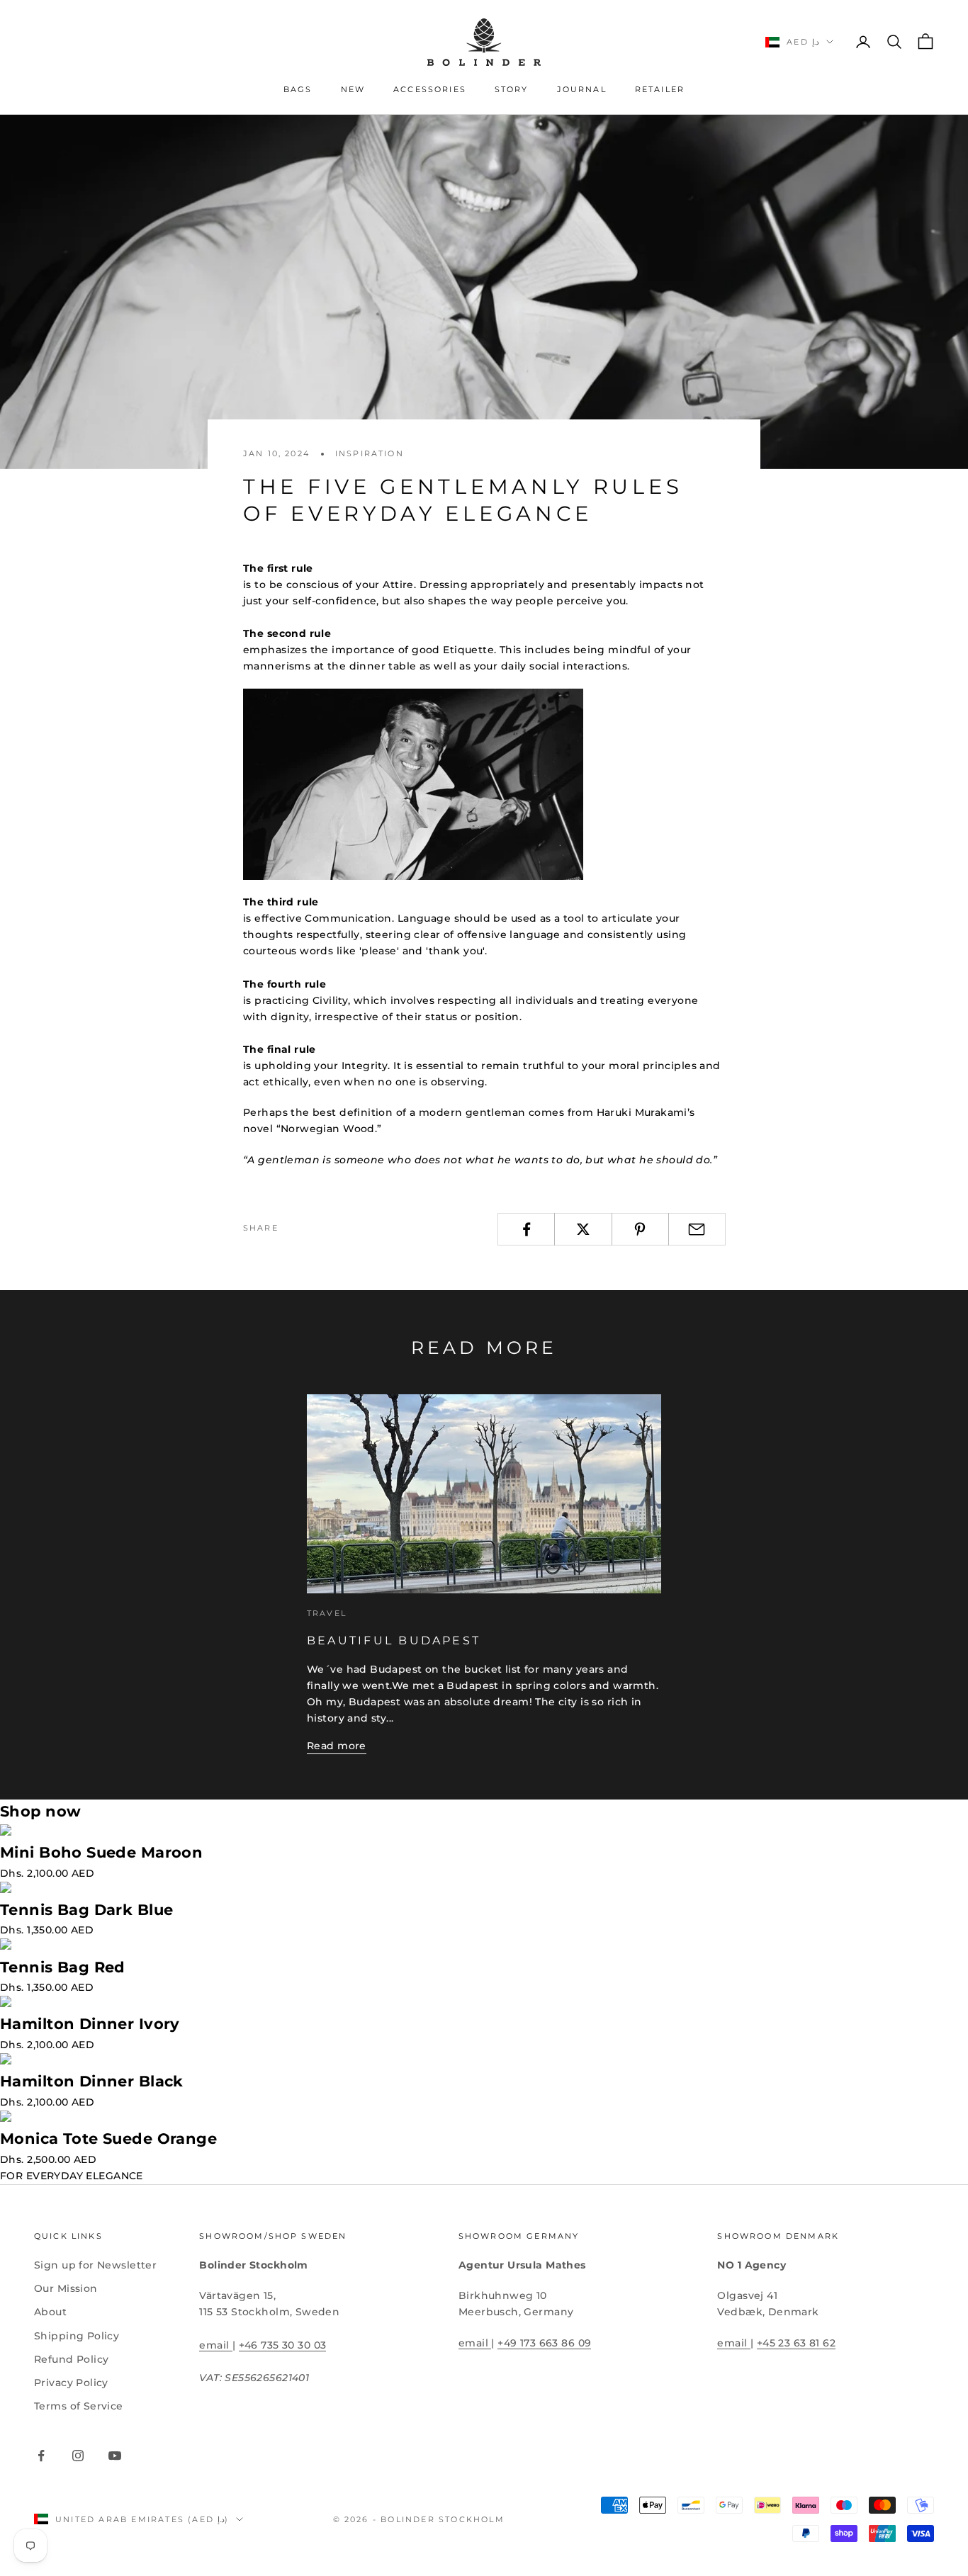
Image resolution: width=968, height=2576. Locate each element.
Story (512, 90)
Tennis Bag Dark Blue (86, 1910)
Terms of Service (79, 2406)
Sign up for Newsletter (95, 2265)
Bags (298, 90)
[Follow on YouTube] (115, 2456)
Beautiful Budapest (394, 1640)
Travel (327, 1614)
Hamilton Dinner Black (92, 2081)
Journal (582, 90)
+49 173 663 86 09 (544, 2343)
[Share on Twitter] (583, 1229)
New (353, 90)
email (216, 2345)
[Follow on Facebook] (41, 2456)
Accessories (430, 90)
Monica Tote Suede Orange (108, 2139)
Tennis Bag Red (63, 1967)
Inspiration (370, 454)
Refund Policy (71, 2359)
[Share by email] (697, 1229)
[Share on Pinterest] (640, 1229)
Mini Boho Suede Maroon (101, 1852)
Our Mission (66, 2288)
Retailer (660, 90)
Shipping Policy (77, 2336)
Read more (337, 1746)
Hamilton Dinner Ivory (90, 2024)
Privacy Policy (71, 2383)
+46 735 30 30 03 (283, 2345)
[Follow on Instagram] (78, 2456)
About (50, 2312)
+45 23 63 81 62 (796, 2343)
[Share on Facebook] (526, 1229)
